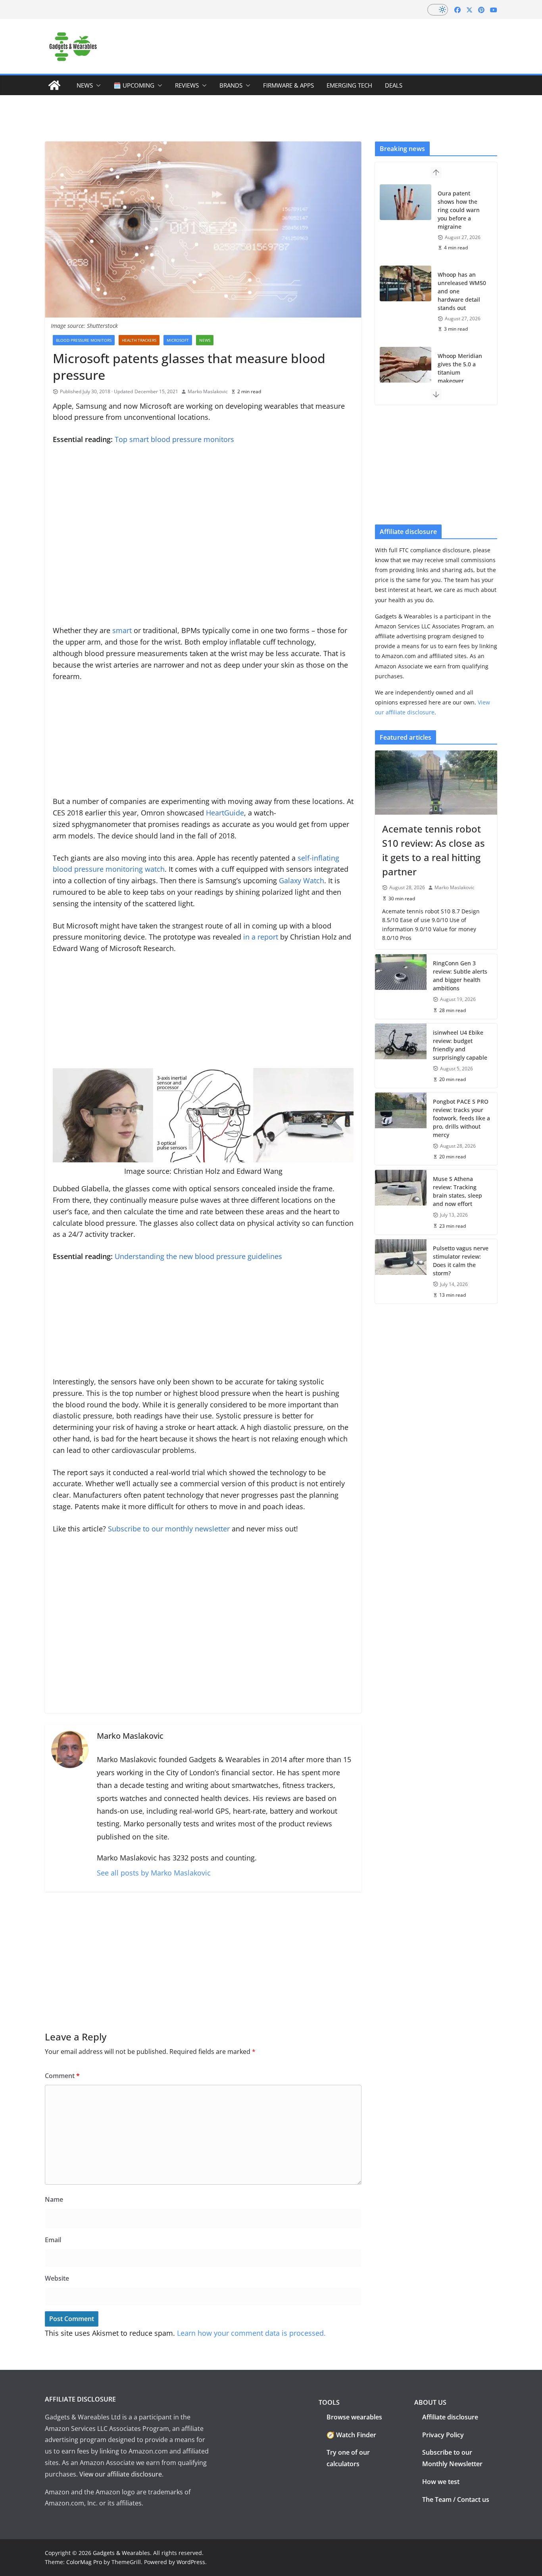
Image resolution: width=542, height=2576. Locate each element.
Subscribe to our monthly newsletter (169, 1529)
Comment (62, 2076)
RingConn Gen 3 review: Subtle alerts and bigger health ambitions (460, 976)
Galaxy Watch (302, 880)
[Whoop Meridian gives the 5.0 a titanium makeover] (406, 365)
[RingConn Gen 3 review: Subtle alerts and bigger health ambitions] (401, 986)
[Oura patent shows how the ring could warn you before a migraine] (406, 202)
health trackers (139, 340)
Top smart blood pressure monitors (174, 439)
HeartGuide (225, 813)
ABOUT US (430, 2402)
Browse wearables (354, 2417)
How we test (441, 2482)
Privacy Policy (443, 2435)
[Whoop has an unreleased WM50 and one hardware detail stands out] (406, 283)
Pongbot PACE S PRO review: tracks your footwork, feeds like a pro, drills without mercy (461, 1118)
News (85, 85)
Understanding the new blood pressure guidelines (198, 1256)
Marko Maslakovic (208, 391)
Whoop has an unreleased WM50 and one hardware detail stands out (462, 291)
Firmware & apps (288, 85)
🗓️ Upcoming (134, 85)
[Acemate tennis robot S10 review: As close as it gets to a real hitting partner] (436, 783)
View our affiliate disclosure (121, 2474)
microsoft (178, 340)
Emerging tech (349, 85)
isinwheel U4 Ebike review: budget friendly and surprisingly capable (460, 1045)
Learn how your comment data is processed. (251, 2333)
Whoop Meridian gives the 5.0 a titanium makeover (460, 368)
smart (122, 630)
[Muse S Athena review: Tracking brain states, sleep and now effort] (401, 1202)
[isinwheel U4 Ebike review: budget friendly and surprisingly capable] (401, 1056)
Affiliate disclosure (450, 2417)
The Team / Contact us (456, 2499)
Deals (394, 85)
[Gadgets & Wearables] (54, 85)
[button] (97, 85)
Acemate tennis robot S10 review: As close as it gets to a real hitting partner (433, 850)
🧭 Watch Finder (351, 2435)
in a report (261, 937)
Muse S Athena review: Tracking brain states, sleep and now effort (457, 1191)
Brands (231, 85)
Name (54, 2199)
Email (53, 2240)
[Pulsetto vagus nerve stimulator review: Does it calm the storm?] (401, 1271)
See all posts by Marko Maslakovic (154, 1873)
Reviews (187, 85)
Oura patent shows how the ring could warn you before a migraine (459, 210)
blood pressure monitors (84, 340)
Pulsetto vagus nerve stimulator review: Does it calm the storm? (461, 1261)
